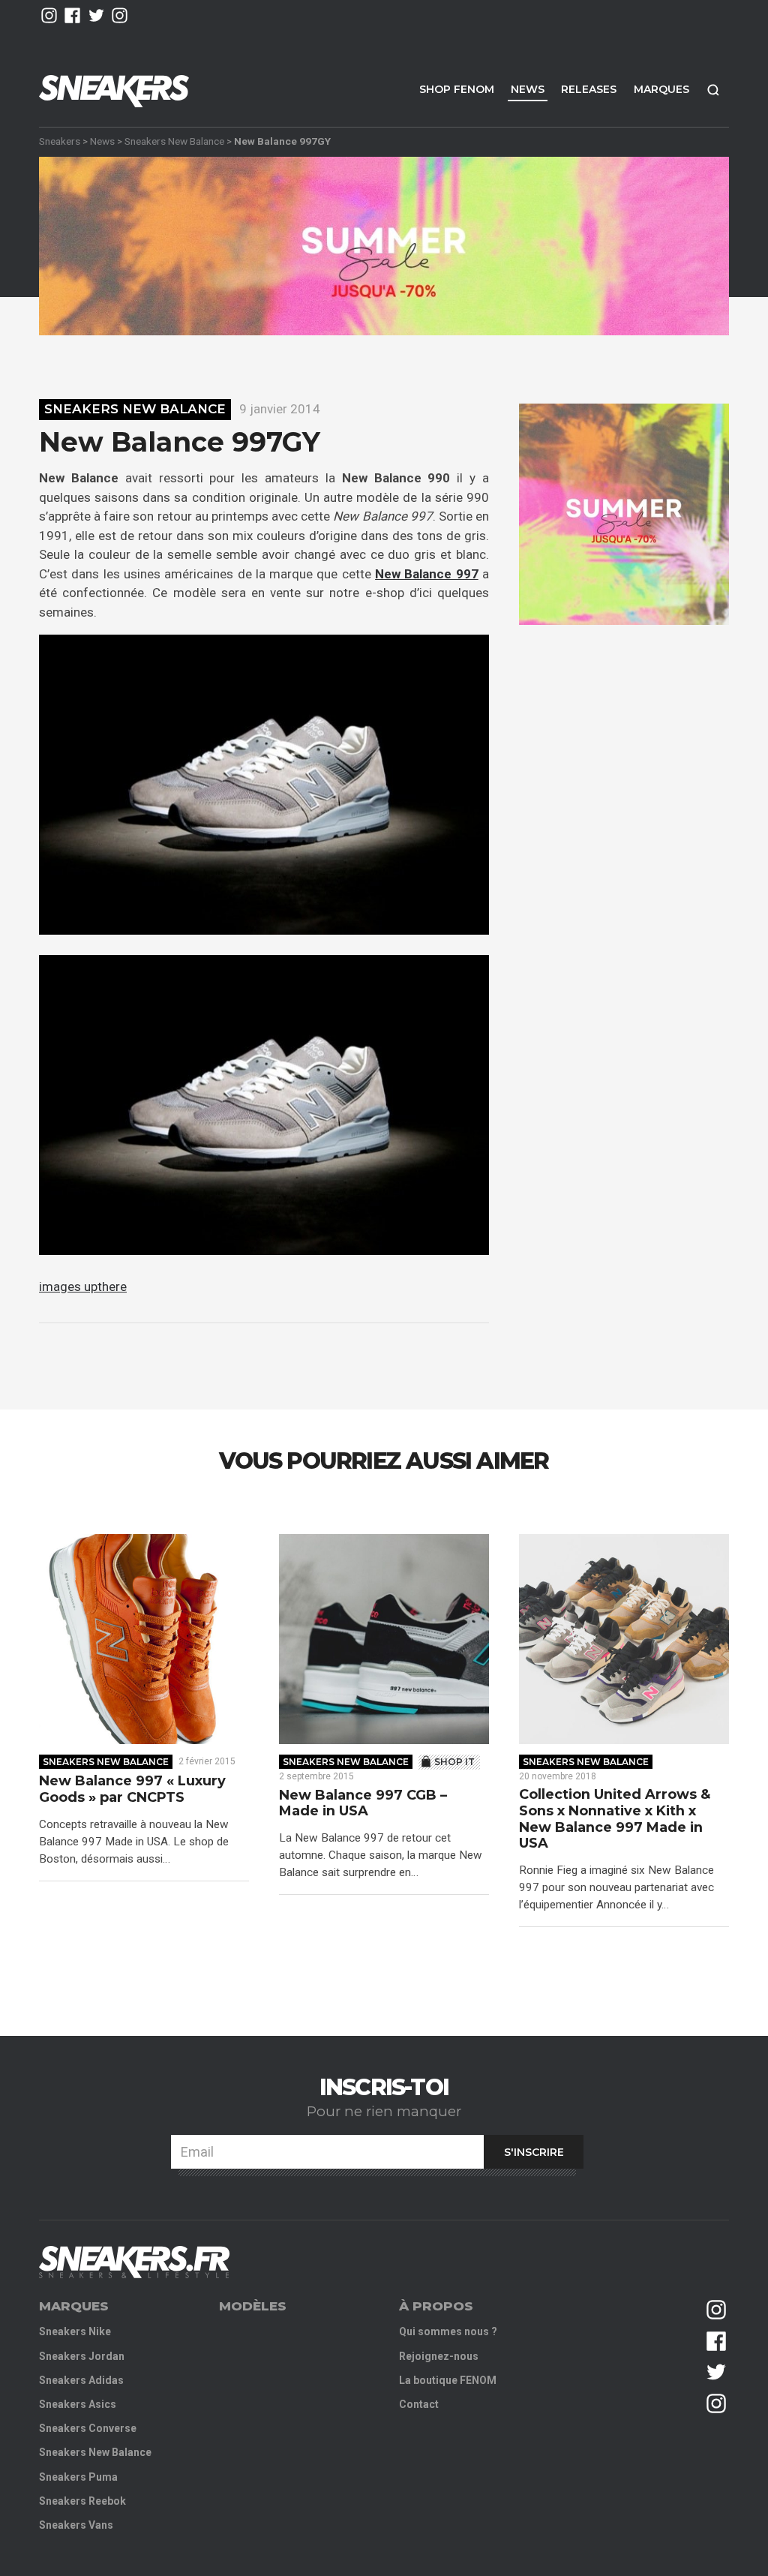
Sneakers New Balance (174, 141)
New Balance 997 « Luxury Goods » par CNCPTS (132, 1789)
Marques (661, 89)
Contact (419, 2404)
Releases (589, 89)
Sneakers (60, 141)
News (528, 89)
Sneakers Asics (78, 2404)
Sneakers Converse (88, 2428)
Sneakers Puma (78, 2477)
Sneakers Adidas (81, 2380)
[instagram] (49, 15)
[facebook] (72, 15)
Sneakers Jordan (82, 2356)
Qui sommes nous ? (448, 2331)
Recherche (713, 90)
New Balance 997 (427, 574)
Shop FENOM (457, 89)
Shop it (454, 1762)
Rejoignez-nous (439, 2356)
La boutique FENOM (448, 2380)
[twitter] (96, 15)
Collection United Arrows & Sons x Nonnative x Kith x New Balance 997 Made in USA (615, 1819)
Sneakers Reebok (82, 2501)
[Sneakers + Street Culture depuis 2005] (134, 2262)
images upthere (83, 1286)
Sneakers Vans (76, 2525)
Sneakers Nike (75, 2331)
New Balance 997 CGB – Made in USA (363, 1804)
